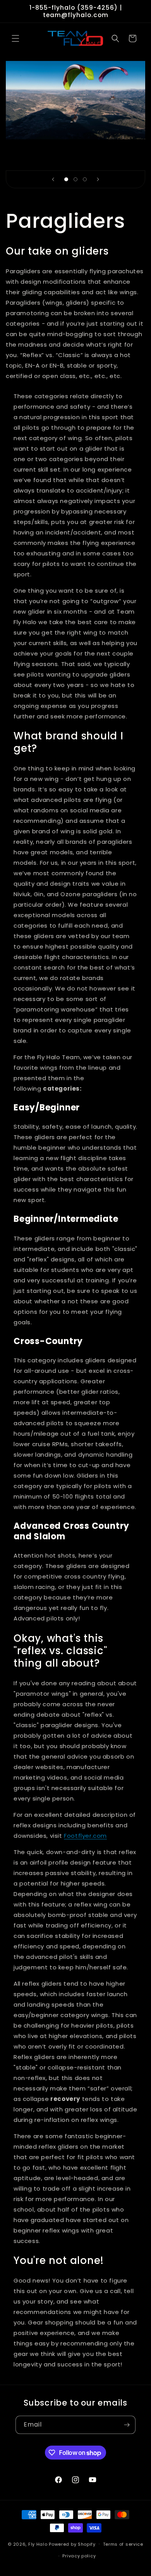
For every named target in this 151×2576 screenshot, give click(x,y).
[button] (15, 38)
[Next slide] (98, 179)
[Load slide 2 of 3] (75, 179)
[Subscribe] (127, 2425)
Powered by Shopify (72, 2544)
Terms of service (123, 2544)
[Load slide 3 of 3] (85, 179)
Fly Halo (38, 2544)
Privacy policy (79, 2556)
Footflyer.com (85, 1836)
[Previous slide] (53, 179)
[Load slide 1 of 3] (66, 179)
